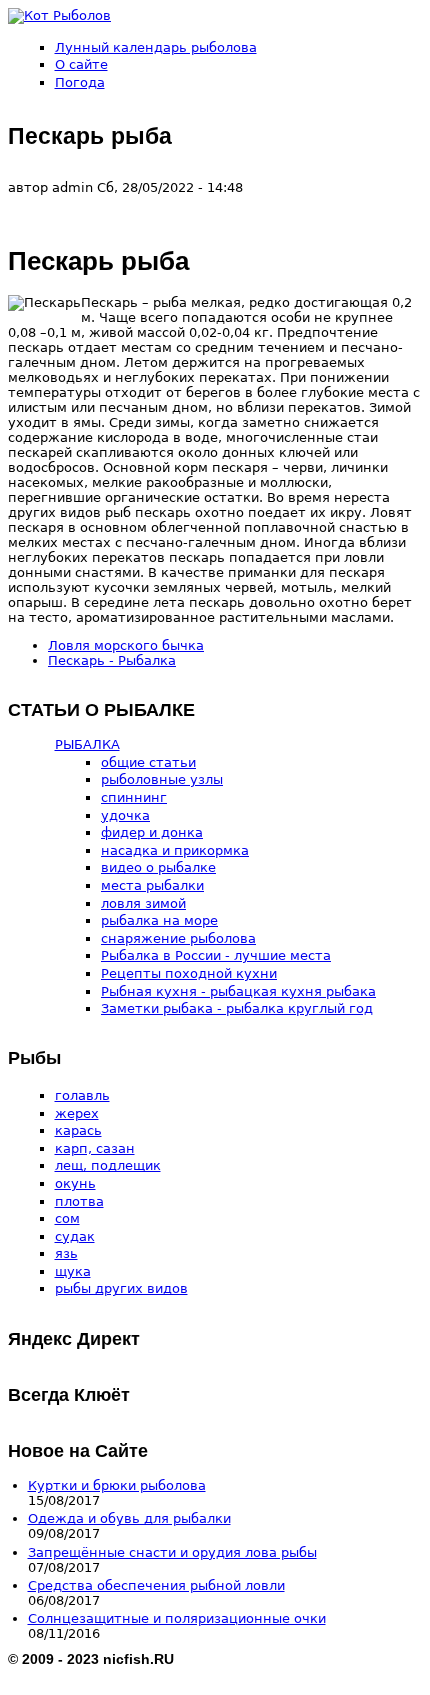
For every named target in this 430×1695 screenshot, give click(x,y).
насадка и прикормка (175, 850)
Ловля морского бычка (126, 645)
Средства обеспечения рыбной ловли (156, 1585)
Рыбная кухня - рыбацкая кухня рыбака (238, 991)
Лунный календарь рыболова (156, 47)
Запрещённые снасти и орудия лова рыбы (172, 1552)
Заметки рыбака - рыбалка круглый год (237, 1008)
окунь (75, 1183)
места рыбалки (152, 885)
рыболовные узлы (162, 779)
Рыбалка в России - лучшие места (216, 955)
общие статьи (148, 762)
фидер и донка (152, 832)
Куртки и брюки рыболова (117, 1485)
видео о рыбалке (158, 867)
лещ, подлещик (108, 1165)
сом (67, 1218)
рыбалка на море (159, 920)
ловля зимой (143, 903)
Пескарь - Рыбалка (112, 660)
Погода (80, 82)
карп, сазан (95, 1148)
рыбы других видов (121, 1288)
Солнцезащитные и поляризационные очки (177, 1618)
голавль (82, 1095)
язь (66, 1253)
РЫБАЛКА (87, 744)
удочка (125, 815)
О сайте (81, 64)
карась (78, 1130)
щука (73, 1271)
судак (75, 1236)
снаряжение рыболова (178, 938)
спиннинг (134, 797)
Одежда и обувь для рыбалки (129, 1518)
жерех (77, 1113)
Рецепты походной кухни (189, 973)
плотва (79, 1201)
